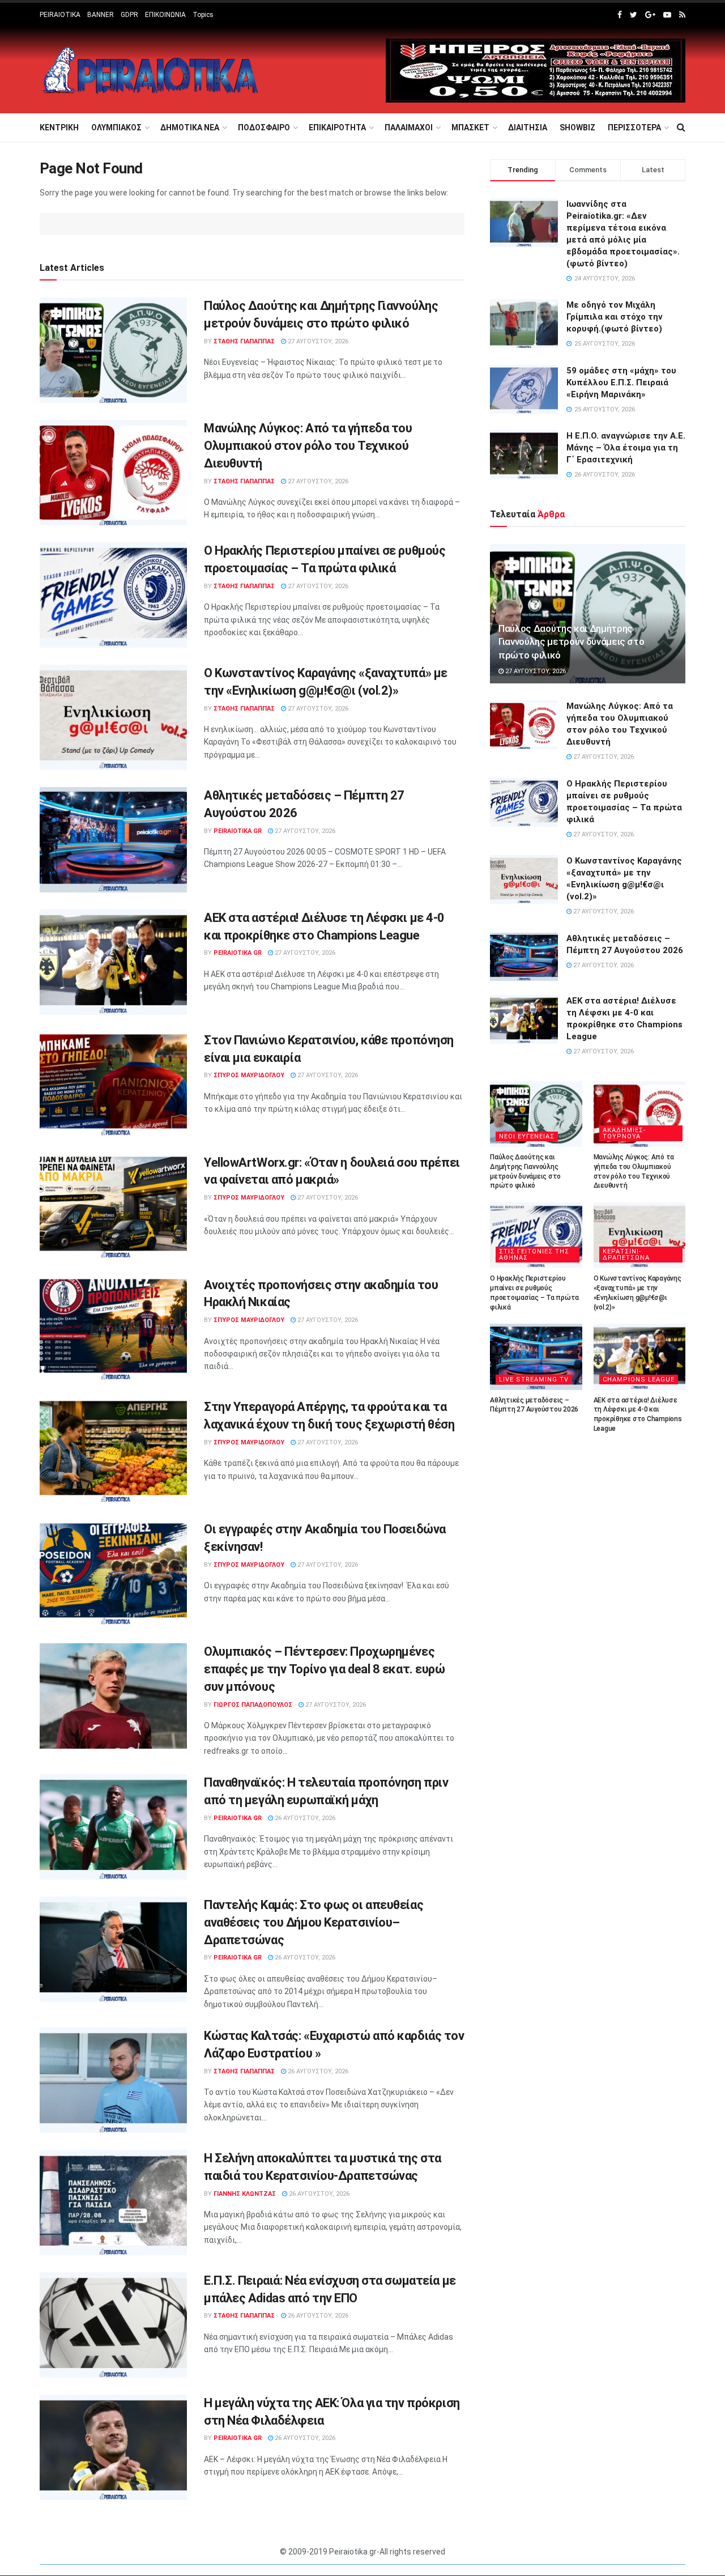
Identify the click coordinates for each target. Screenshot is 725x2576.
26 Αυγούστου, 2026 (304, 1818)
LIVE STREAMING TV (534, 1380)
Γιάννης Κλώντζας (245, 2194)
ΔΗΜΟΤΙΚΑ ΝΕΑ (190, 127)
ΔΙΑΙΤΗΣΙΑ (528, 127)
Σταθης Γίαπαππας (244, 341)
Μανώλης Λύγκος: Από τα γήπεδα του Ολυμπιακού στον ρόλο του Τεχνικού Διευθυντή (308, 446)
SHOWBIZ (577, 127)
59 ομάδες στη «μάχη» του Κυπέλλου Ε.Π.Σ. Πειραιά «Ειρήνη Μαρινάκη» (621, 382)
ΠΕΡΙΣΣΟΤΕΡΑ (634, 127)
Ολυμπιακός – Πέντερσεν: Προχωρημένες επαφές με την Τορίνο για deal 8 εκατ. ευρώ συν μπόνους (325, 1669)
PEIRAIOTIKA (60, 15)
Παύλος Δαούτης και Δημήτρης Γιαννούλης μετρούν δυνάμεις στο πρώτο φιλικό (571, 642)
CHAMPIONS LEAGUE (639, 1380)
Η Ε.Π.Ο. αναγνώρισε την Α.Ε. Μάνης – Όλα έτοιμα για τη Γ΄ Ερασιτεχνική (626, 448)
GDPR (129, 15)
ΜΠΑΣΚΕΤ (470, 127)
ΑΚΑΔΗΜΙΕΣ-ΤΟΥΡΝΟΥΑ (624, 1133)
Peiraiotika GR (238, 831)
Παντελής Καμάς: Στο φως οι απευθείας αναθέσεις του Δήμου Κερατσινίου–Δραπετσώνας (314, 1922)
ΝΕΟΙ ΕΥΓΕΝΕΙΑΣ (527, 1136)
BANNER (101, 15)
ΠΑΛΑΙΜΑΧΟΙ (409, 127)
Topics (203, 15)
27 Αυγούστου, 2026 (317, 341)
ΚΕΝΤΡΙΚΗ (59, 127)
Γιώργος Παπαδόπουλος (253, 1705)
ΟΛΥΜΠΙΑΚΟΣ (116, 127)
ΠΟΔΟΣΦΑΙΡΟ (264, 127)
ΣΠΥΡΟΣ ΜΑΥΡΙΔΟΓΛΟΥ (249, 1075)
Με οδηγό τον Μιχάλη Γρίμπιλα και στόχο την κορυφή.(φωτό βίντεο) (615, 317)
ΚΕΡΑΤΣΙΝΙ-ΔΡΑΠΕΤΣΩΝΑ (626, 1255)
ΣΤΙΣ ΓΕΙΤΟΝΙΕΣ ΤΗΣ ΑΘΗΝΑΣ (534, 1255)
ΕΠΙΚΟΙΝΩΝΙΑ (165, 15)
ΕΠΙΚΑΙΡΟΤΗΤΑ (337, 127)
